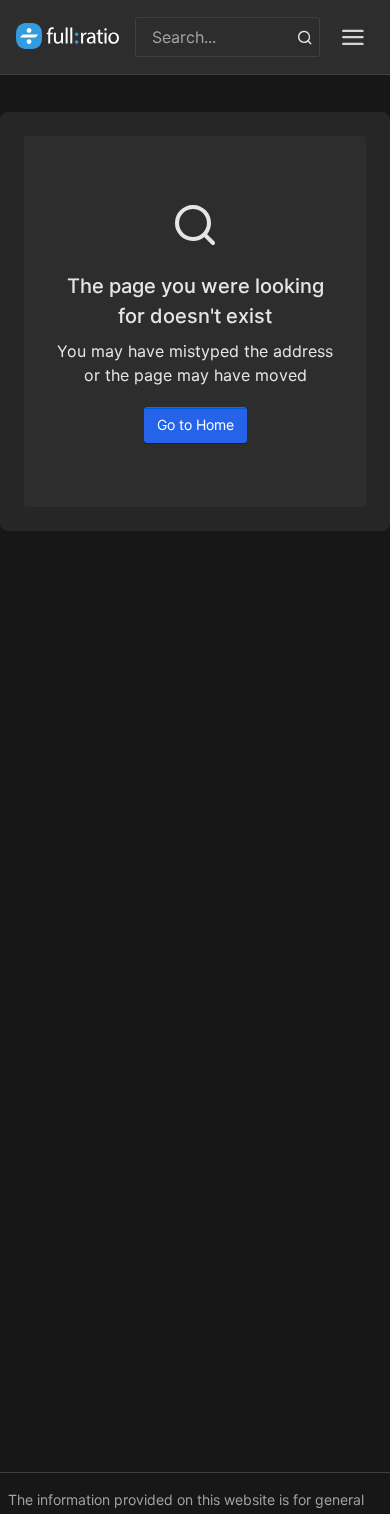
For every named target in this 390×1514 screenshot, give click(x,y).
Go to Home (195, 424)
